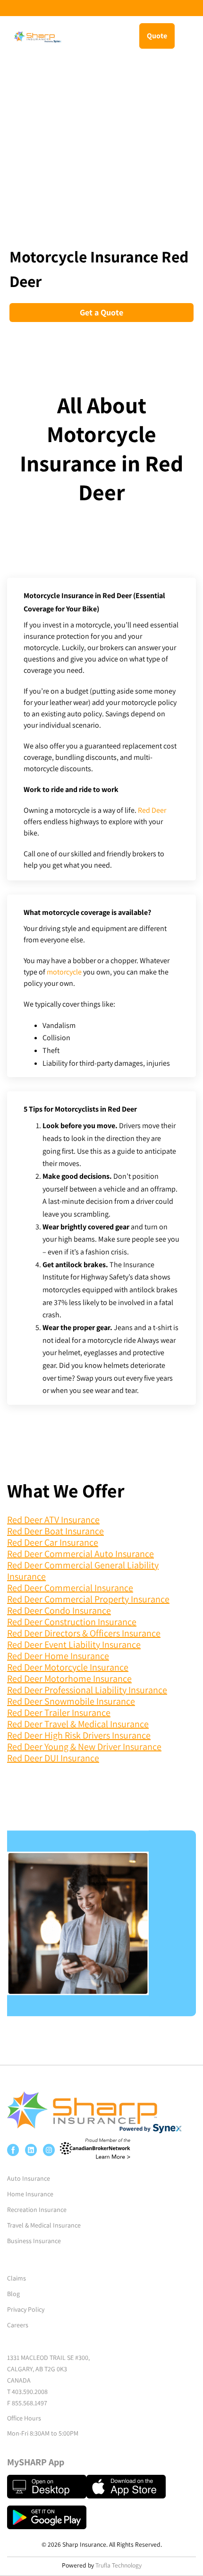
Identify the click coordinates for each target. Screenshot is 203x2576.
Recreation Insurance (37, 2210)
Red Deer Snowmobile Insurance (71, 1701)
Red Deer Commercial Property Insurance (88, 1599)
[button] (190, 35)
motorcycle (64, 972)
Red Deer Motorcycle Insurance (68, 1667)
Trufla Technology (118, 2565)
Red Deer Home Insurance (58, 1656)
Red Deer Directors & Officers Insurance (84, 1633)
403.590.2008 (30, 2392)
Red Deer (152, 810)
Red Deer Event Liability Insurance (74, 1645)
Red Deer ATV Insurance (53, 1520)
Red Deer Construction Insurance (72, 1622)
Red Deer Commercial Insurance (70, 1588)
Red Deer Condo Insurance (59, 1610)
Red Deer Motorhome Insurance (69, 1679)
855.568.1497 (30, 2403)
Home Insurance (30, 2194)
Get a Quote (101, 312)
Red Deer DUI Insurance (53, 1758)
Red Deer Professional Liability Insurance (87, 1690)
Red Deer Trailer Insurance (59, 1713)
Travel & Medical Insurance (44, 2225)
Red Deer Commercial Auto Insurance (80, 1554)
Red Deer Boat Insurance (55, 1531)
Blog (13, 2294)
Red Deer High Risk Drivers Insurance (79, 1735)
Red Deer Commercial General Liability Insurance (83, 1571)
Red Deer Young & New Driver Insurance (84, 1747)
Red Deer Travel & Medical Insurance (78, 1724)
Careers (18, 2325)
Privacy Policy (26, 2309)
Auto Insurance (29, 2178)
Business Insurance (34, 2241)
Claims (17, 2278)
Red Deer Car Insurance (53, 1542)
